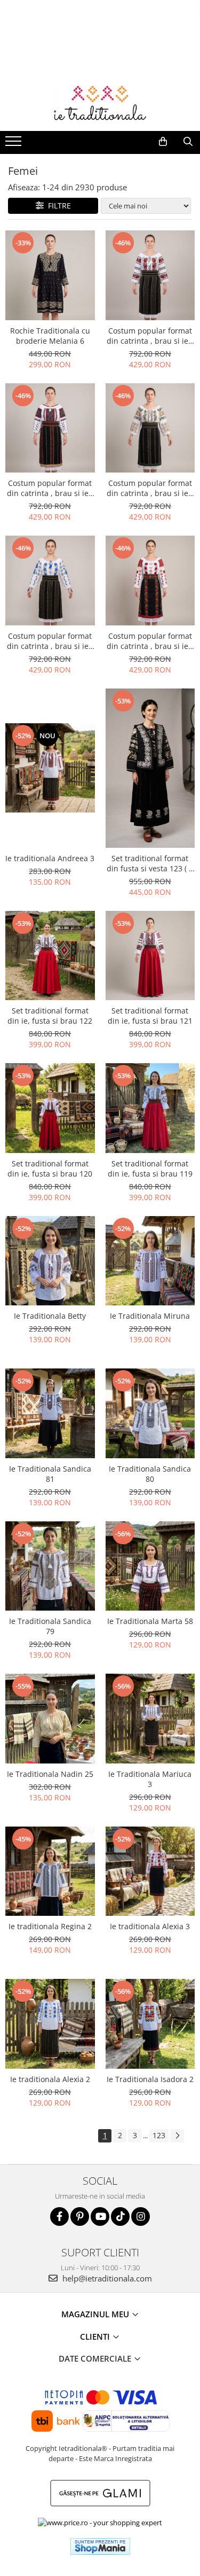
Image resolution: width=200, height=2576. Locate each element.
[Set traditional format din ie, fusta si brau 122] (50, 956)
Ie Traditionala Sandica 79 (50, 1626)
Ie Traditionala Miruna (150, 1316)
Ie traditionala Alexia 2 (50, 2079)
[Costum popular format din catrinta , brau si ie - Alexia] (150, 581)
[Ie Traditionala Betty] (50, 1261)
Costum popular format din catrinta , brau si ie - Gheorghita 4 (150, 488)
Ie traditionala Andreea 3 (50, 858)
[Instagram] (141, 2217)
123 (159, 2135)
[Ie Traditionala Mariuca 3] (150, 1719)
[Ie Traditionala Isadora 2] (150, 2024)
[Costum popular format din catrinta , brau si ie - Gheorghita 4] (150, 428)
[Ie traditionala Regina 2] (50, 1871)
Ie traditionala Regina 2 (50, 1926)
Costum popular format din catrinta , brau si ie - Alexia (150, 641)
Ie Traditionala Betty (50, 1316)
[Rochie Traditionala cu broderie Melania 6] (50, 275)
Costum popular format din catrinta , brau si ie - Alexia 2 (50, 641)
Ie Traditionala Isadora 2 (150, 2079)
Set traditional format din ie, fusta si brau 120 (50, 1169)
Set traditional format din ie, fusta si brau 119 (150, 1169)
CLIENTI (96, 2337)
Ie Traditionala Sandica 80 (150, 1474)
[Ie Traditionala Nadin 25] (50, 1719)
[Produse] (15, 144)
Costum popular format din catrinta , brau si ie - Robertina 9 (150, 336)
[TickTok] (120, 2217)
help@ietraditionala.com (106, 2278)
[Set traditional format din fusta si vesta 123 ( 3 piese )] (150, 768)
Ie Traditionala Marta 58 (150, 1621)
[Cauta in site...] (188, 142)
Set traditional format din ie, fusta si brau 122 (50, 1016)
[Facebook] (59, 2217)
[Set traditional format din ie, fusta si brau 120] (50, 1108)
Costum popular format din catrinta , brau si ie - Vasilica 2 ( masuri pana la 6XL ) (50, 488)
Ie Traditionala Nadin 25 (50, 1774)
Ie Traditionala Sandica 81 (50, 1474)
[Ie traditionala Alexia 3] (150, 1871)
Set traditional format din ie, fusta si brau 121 (150, 1016)
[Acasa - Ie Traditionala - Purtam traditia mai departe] (100, 104)
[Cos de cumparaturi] (163, 142)
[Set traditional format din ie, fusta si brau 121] (150, 956)
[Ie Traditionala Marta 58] (150, 1566)
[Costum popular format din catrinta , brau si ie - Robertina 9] (150, 275)
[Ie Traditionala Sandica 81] (50, 1413)
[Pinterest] (80, 2217)
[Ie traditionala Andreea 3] (50, 768)
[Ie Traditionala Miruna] (150, 1261)
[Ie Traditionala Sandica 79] (50, 1566)
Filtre (57, 206)
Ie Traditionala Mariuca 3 (150, 1779)
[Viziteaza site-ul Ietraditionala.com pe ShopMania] (100, 2546)
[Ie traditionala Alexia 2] (50, 2024)
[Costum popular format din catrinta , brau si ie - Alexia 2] (50, 581)
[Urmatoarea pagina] (177, 2136)
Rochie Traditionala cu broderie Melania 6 (50, 336)
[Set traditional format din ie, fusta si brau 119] (150, 1108)
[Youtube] (100, 2217)
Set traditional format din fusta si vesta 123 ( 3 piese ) (150, 863)
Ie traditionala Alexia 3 (150, 1926)
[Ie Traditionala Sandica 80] (150, 1413)
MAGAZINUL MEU (96, 2314)
